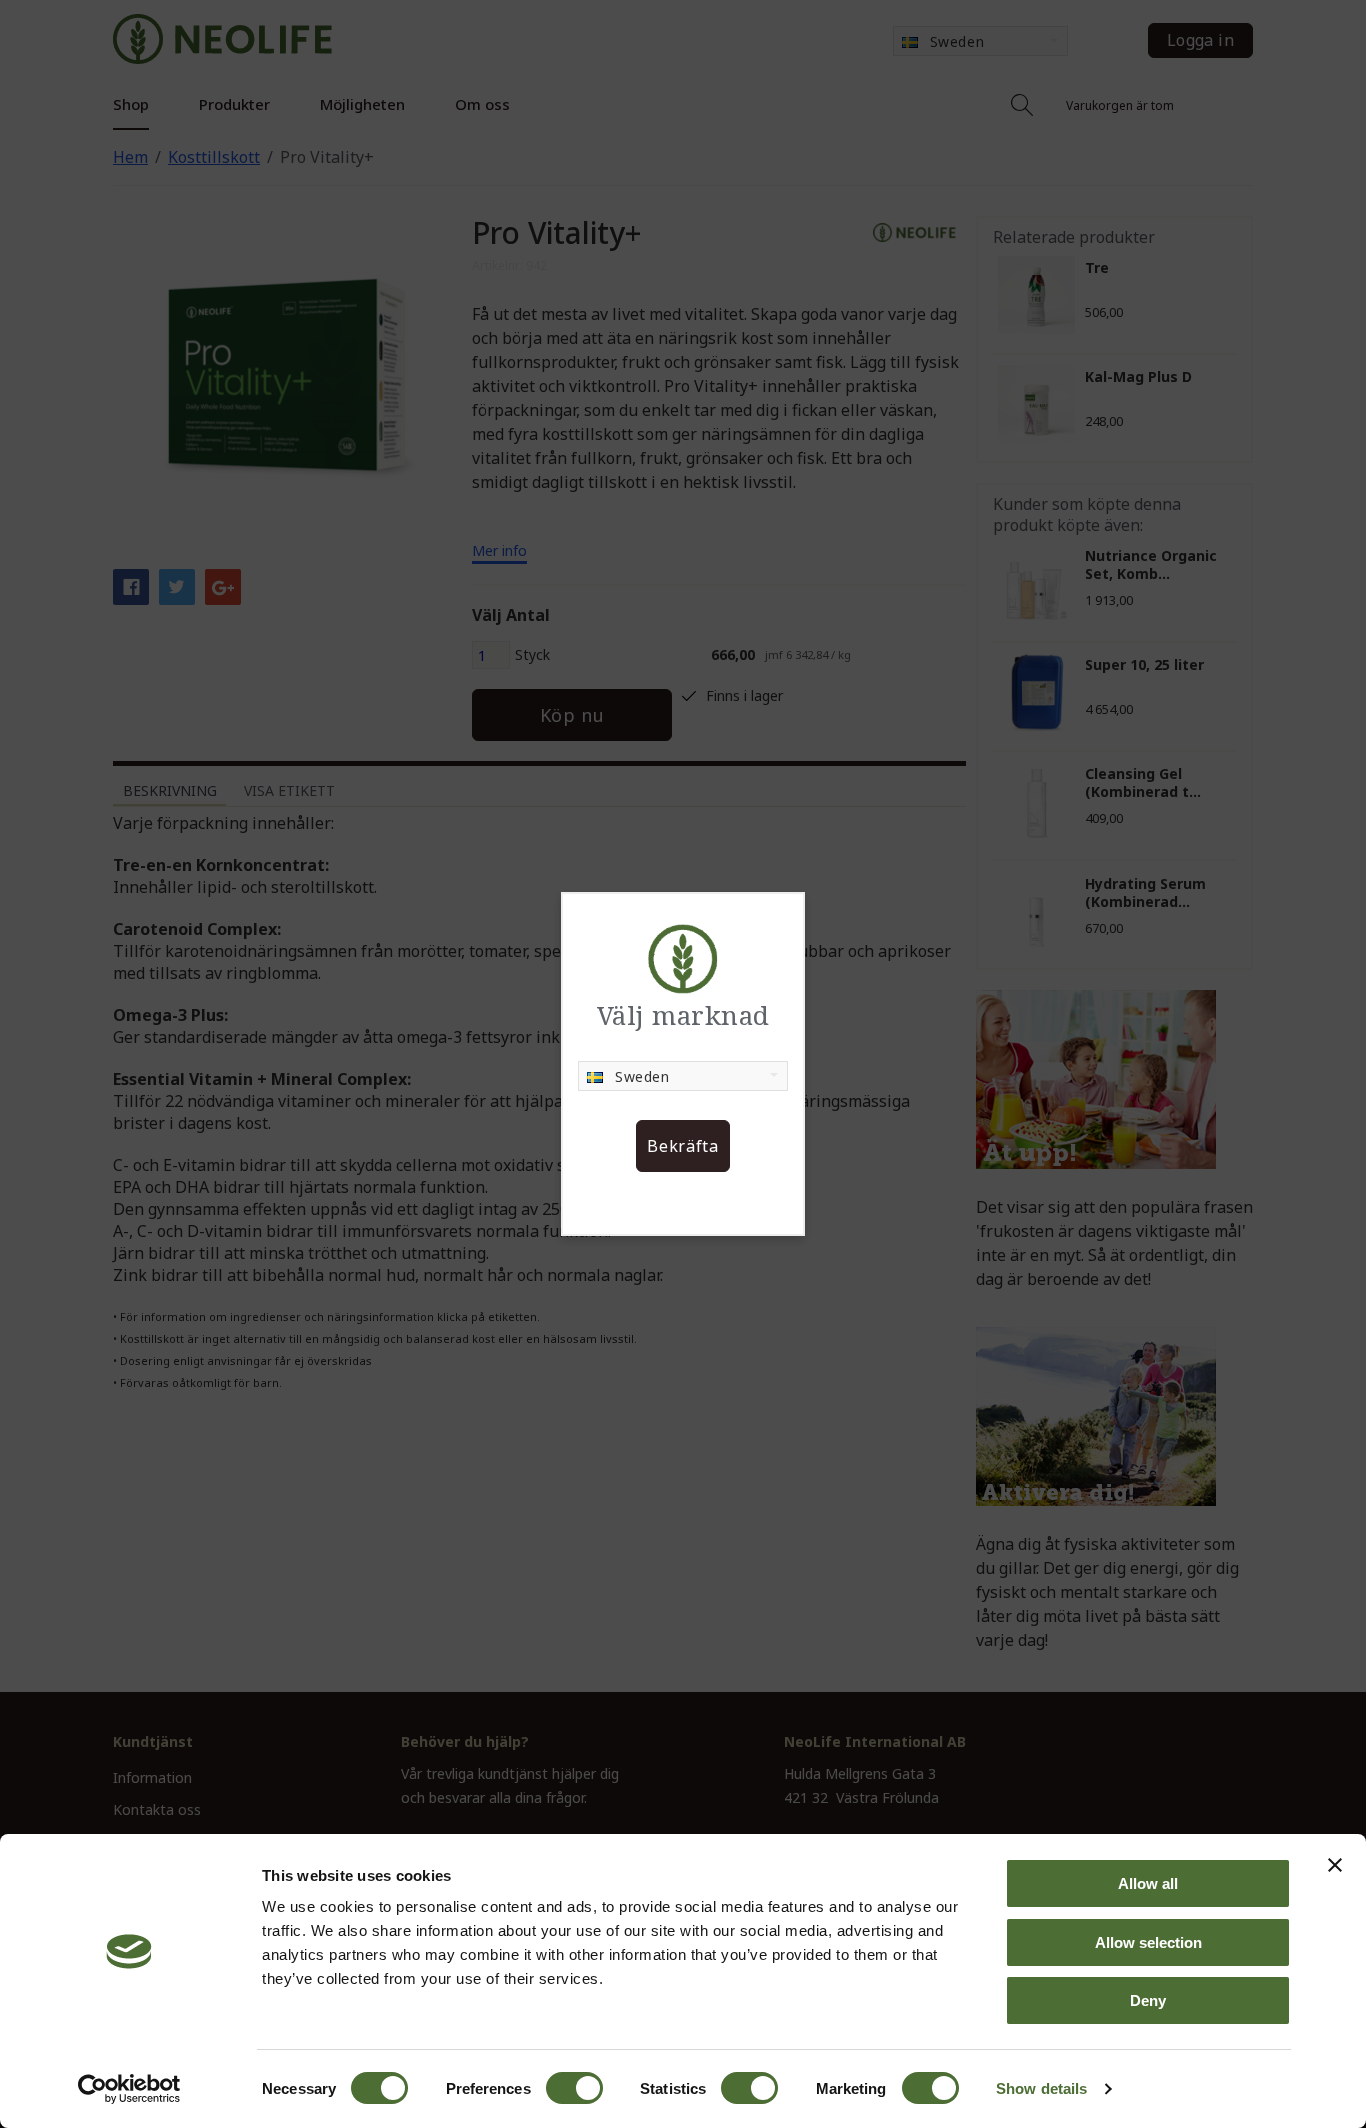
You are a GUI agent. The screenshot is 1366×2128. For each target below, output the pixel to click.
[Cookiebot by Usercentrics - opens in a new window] (129, 2089)
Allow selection (1148, 1942)
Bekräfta (682, 1146)
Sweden (642, 1076)
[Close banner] (1335, 1865)
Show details (1041, 2088)
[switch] (574, 2088)
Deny (1148, 2000)
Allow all (1148, 1883)
